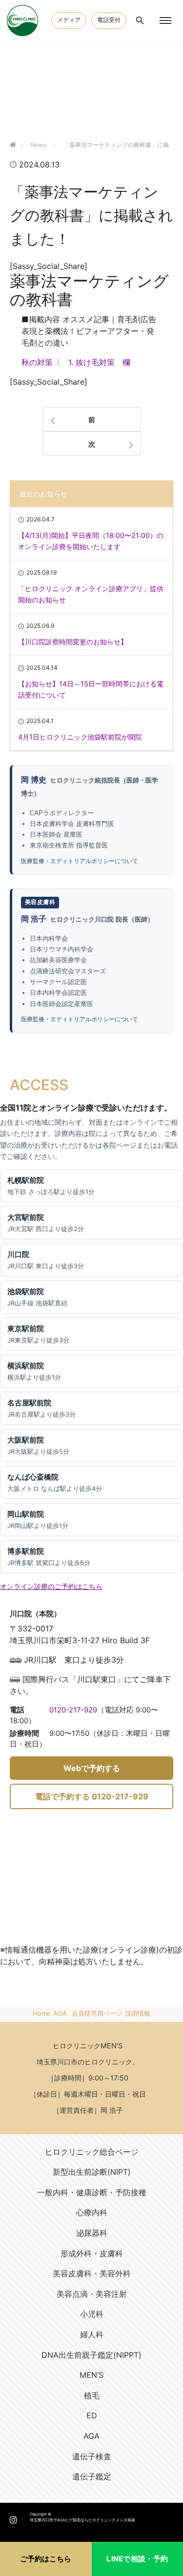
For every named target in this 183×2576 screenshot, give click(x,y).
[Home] (13, 133)
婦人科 (92, 2334)
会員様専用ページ (97, 2013)
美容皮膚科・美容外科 (92, 2273)
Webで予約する (92, 1768)
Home (42, 2013)
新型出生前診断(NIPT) (92, 2172)
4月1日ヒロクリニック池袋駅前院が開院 (80, 737)
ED (92, 2415)
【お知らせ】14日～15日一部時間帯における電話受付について (91, 689)
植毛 (92, 2395)
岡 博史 (34, 780)
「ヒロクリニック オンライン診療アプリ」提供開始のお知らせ (91, 594)
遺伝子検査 (92, 2456)
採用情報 (138, 2013)
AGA (60, 2013)
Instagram (13, 2517)
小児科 (92, 2314)
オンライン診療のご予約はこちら (51, 1586)
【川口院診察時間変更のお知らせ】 (73, 642)
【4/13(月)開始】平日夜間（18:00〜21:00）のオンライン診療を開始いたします (91, 541)
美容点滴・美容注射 (92, 2294)
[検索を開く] (140, 21)
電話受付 (109, 20)
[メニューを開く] (165, 21)
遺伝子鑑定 (92, 2476)
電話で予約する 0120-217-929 (92, 1796)
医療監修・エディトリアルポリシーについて (80, 861)
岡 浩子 (34, 919)
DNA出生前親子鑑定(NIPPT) (91, 2355)
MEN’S (91, 2375)
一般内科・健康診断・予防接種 (92, 2192)
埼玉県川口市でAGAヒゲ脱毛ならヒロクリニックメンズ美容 (82, 2520)
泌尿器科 (92, 2233)
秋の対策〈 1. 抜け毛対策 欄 (76, 362)
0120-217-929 (73, 1710)
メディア (69, 20)
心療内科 (92, 2212)
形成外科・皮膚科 (92, 2253)
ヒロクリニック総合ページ (92, 2152)
